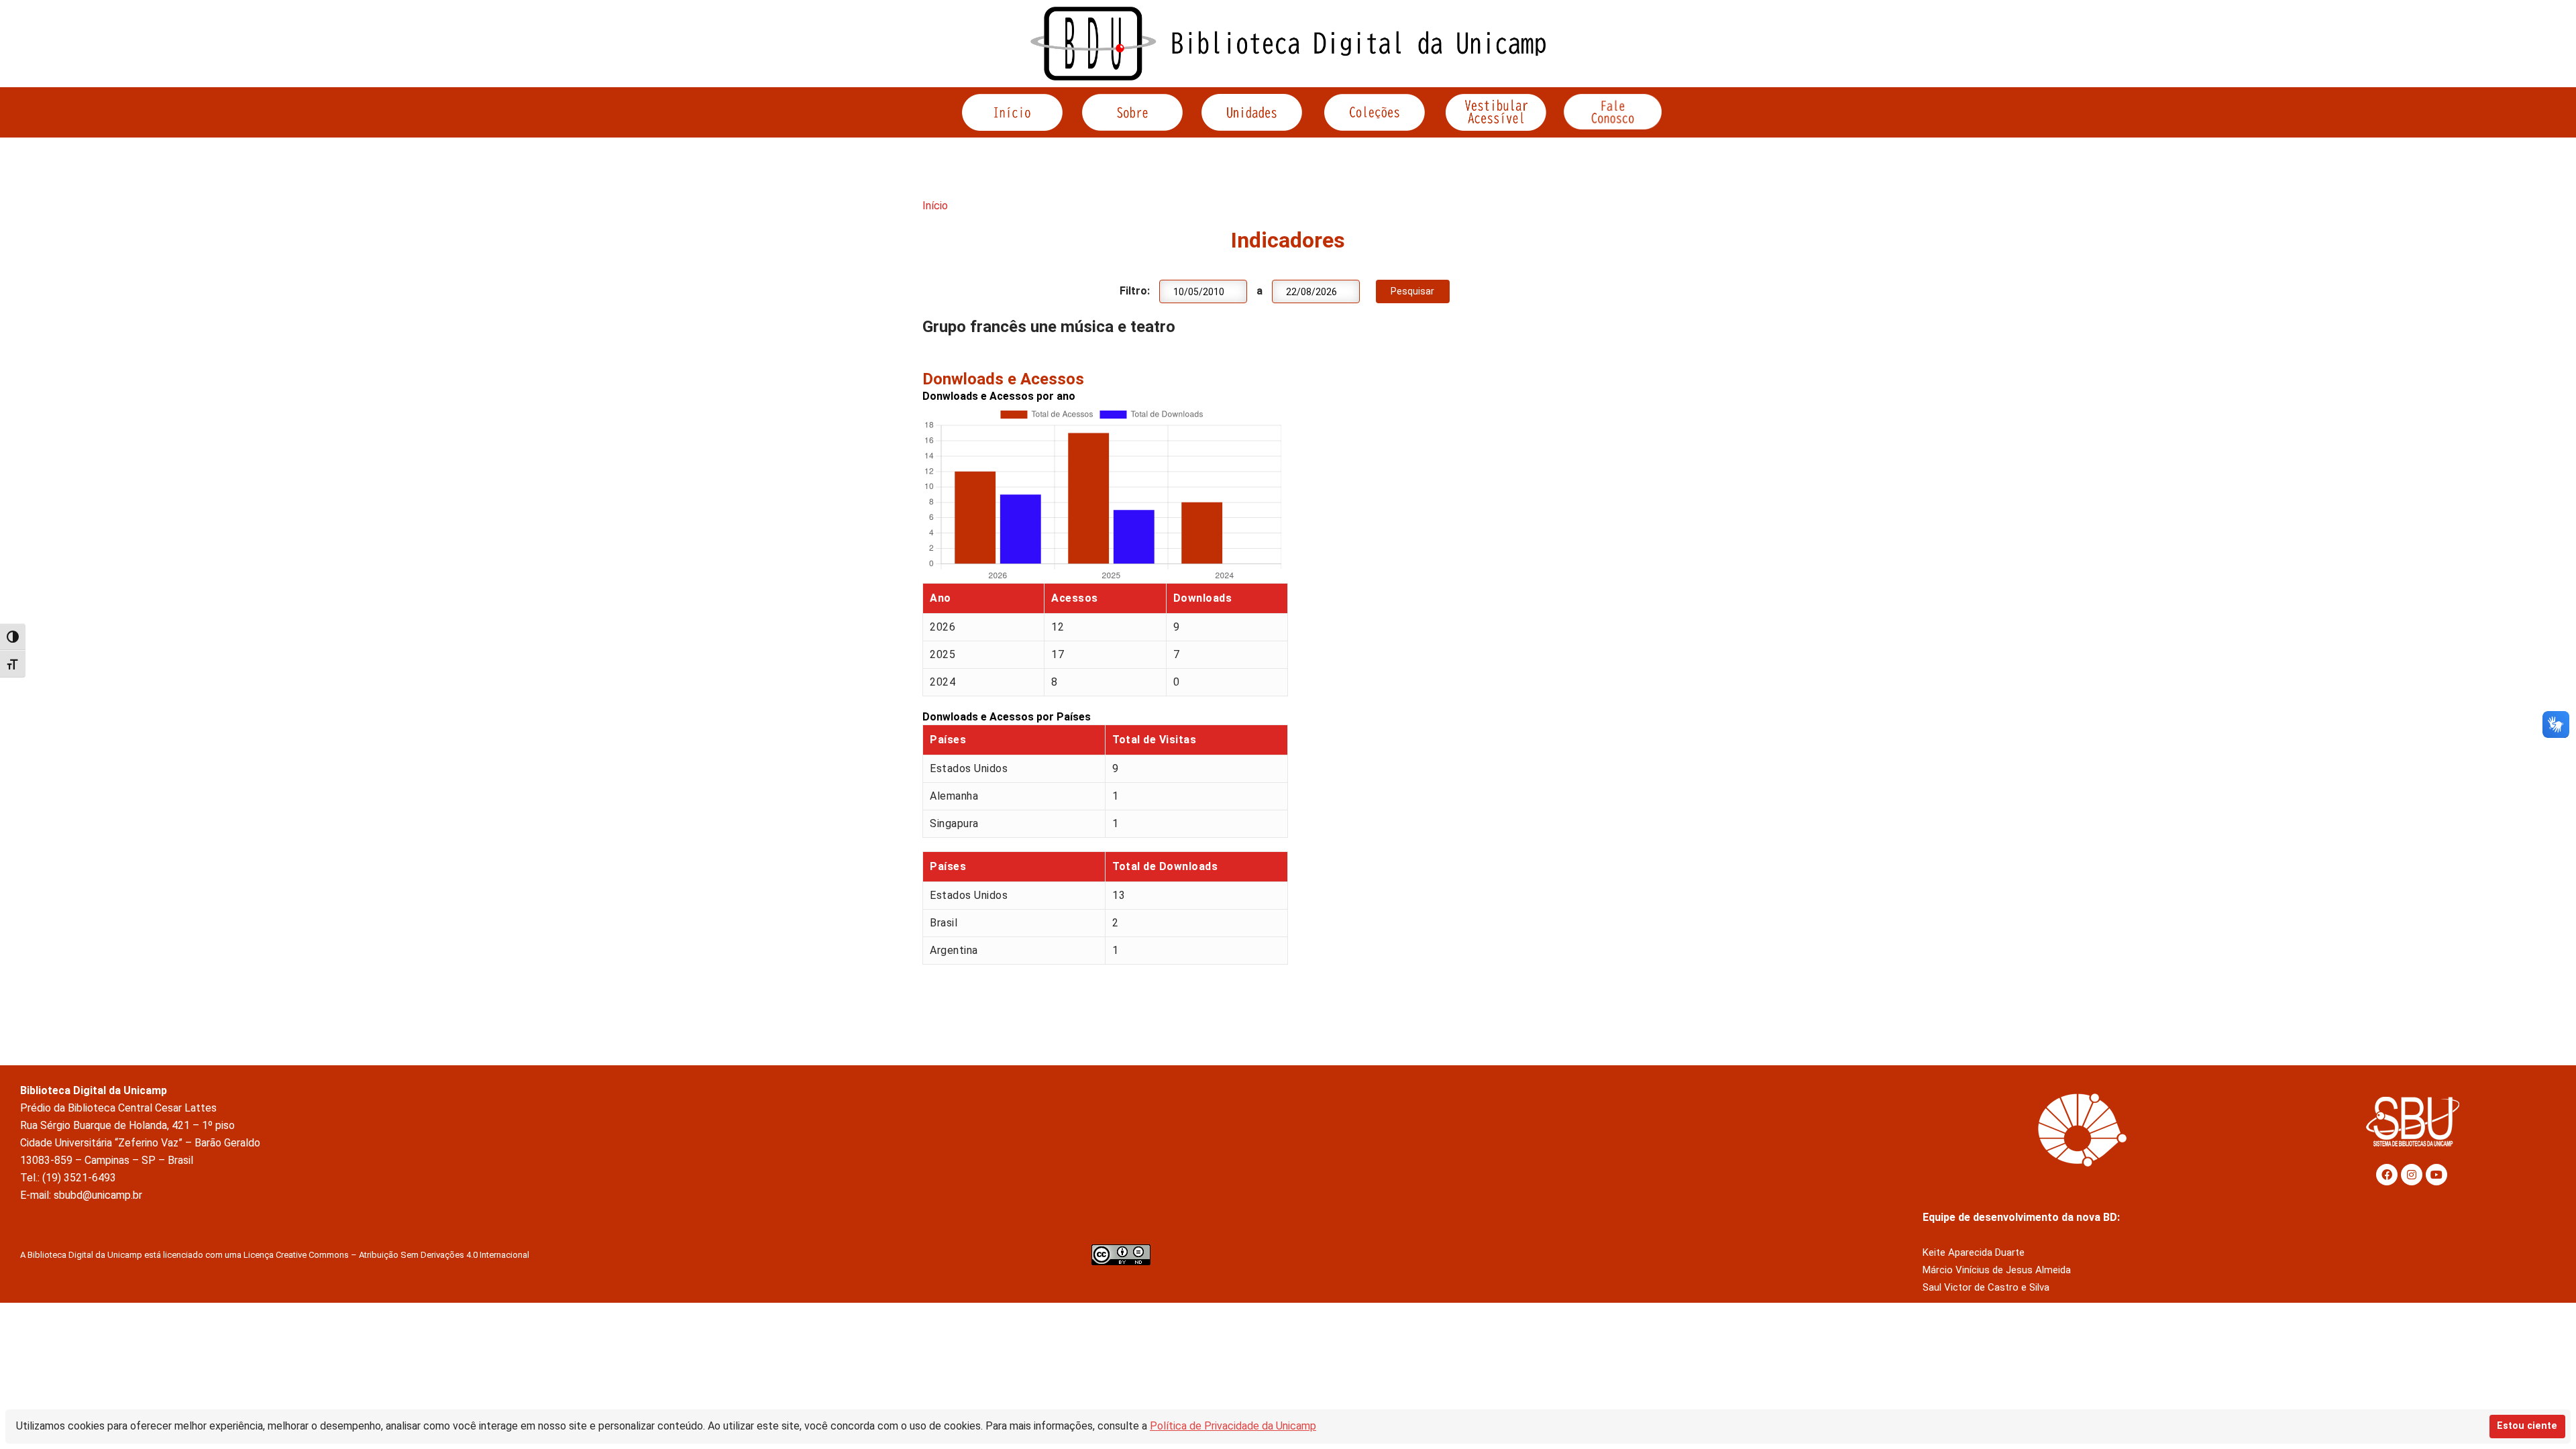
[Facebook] (2387, 1175)
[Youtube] (2436, 1175)
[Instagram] (2412, 1175)
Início (935, 206)
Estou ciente (2527, 1426)
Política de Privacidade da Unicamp (1233, 1426)
